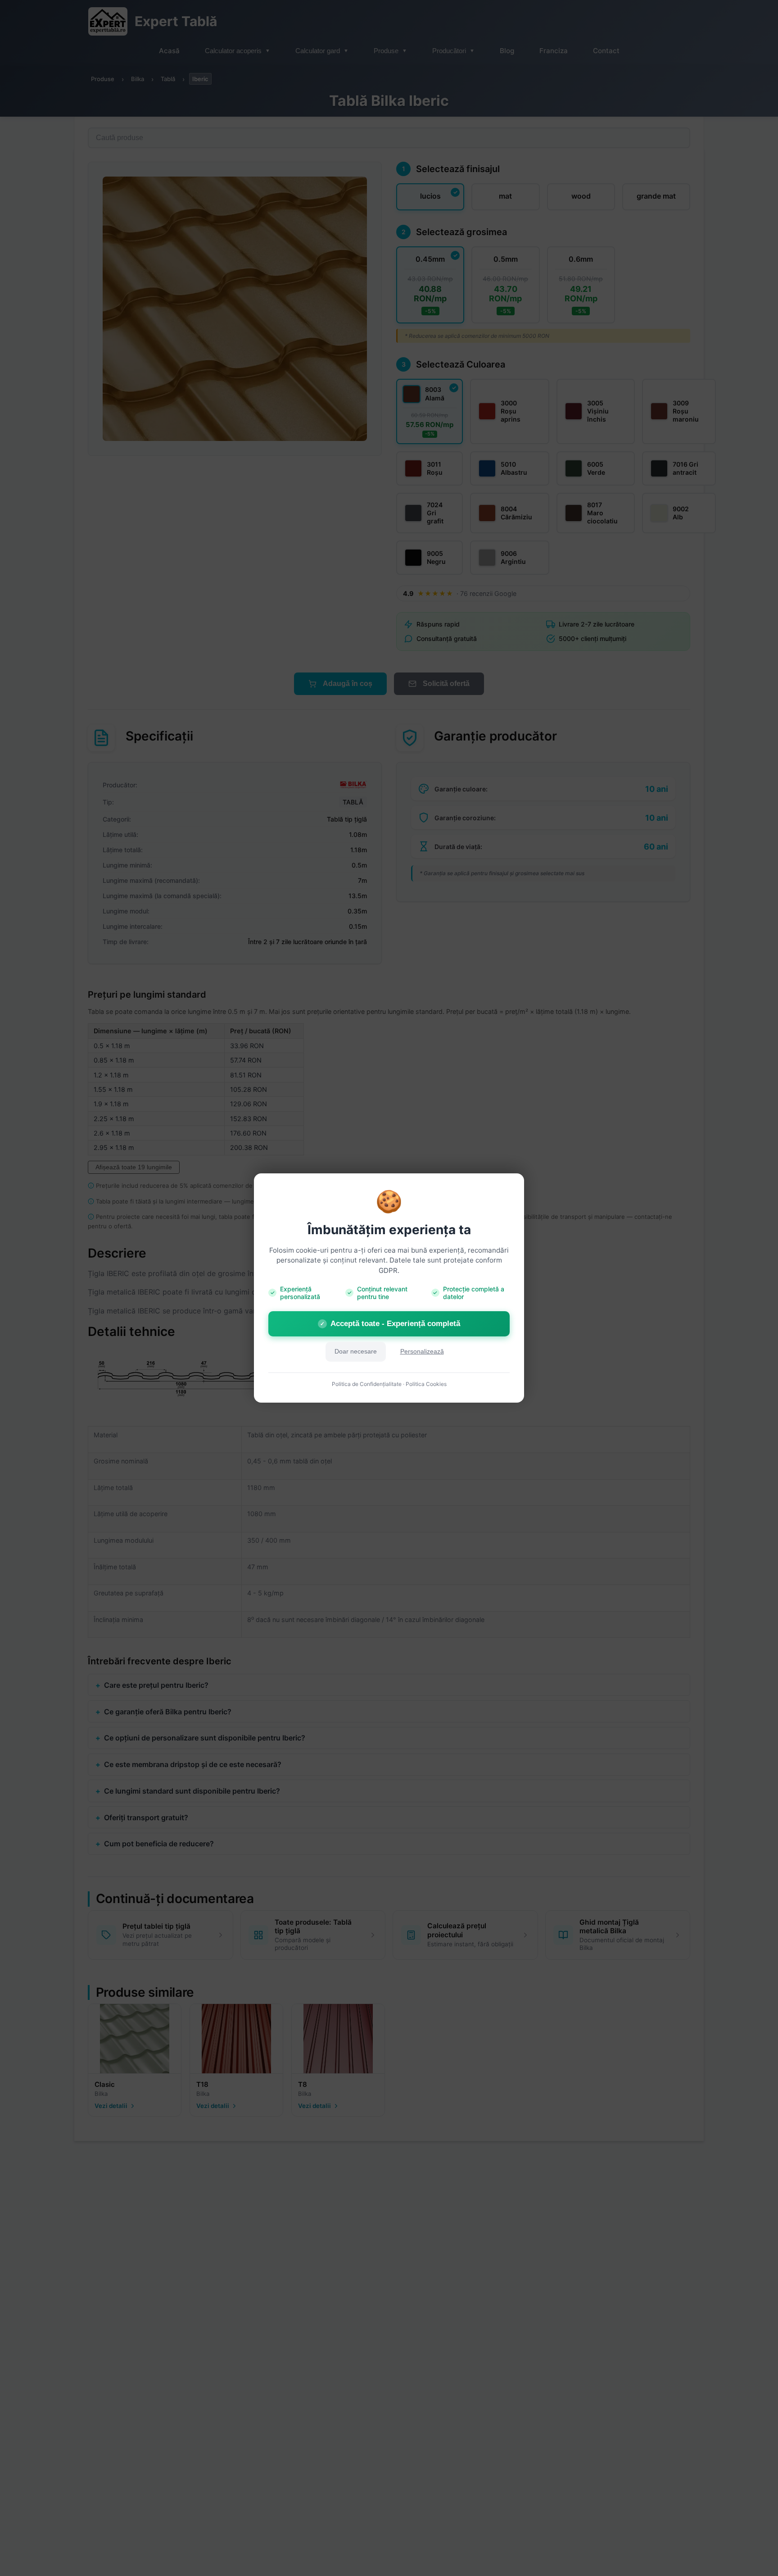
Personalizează (422, 1352)
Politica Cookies (426, 1384)
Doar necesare (356, 1352)
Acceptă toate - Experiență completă (390, 1324)
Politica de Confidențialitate (367, 1384)
